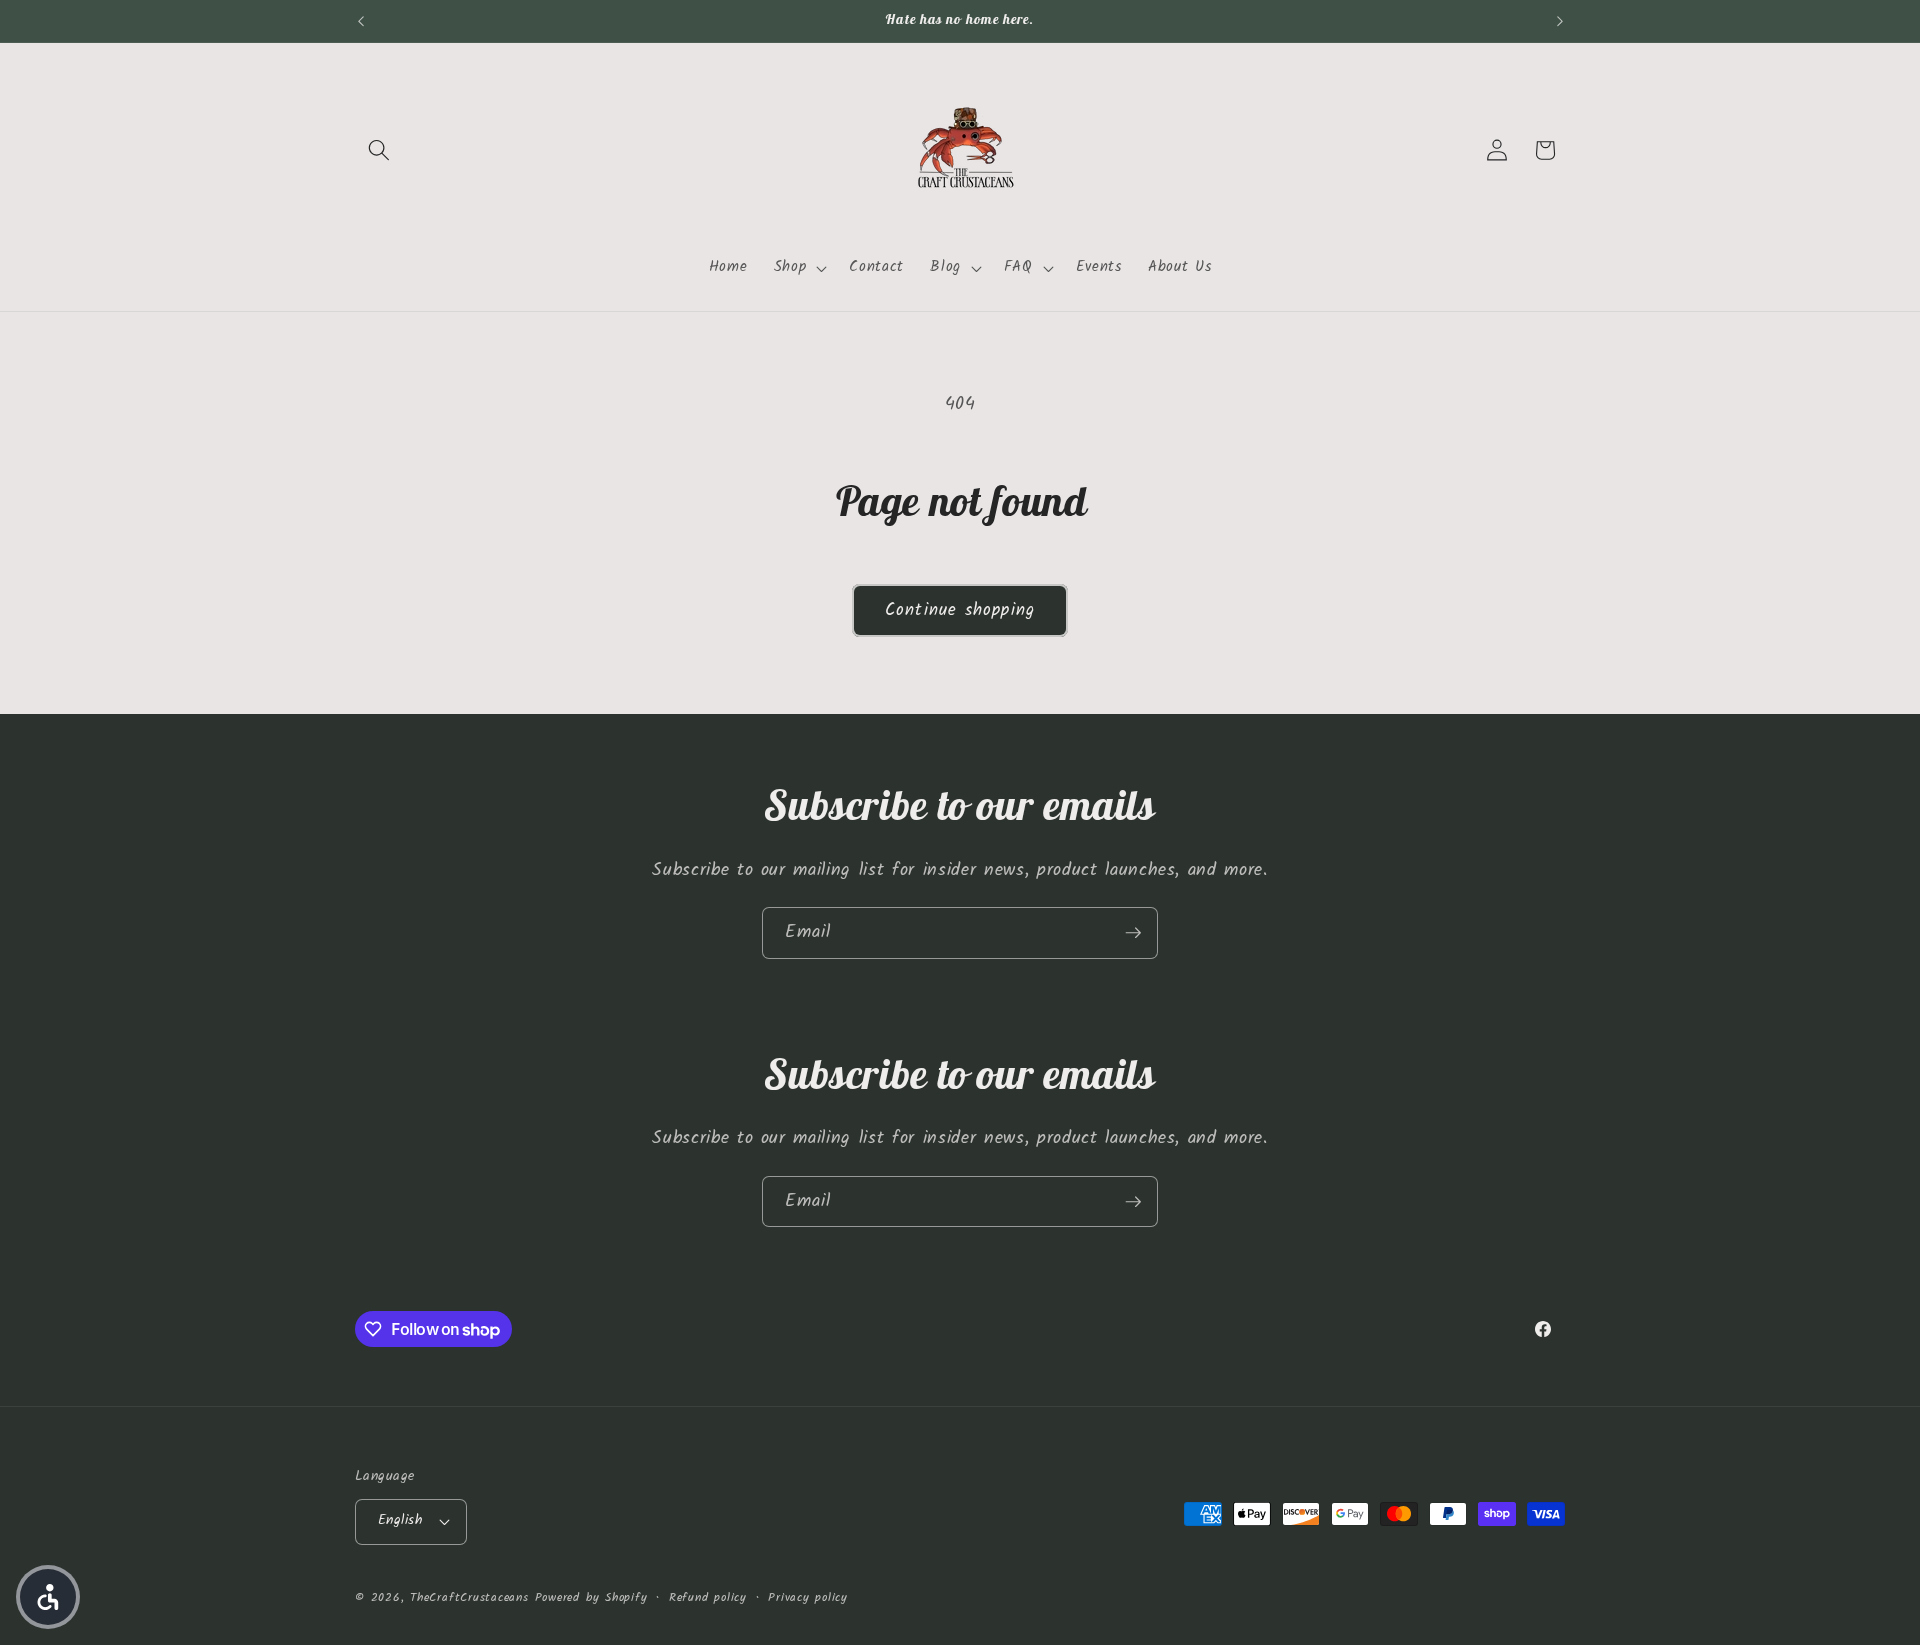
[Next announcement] (1560, 21)
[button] (379, 150)
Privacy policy (808, 1597)
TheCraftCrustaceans (469, 1597)
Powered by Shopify (591, 1597)
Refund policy (708, 1597)
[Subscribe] (1133, 933)
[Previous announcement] (361, 21)
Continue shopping (960, 610)
